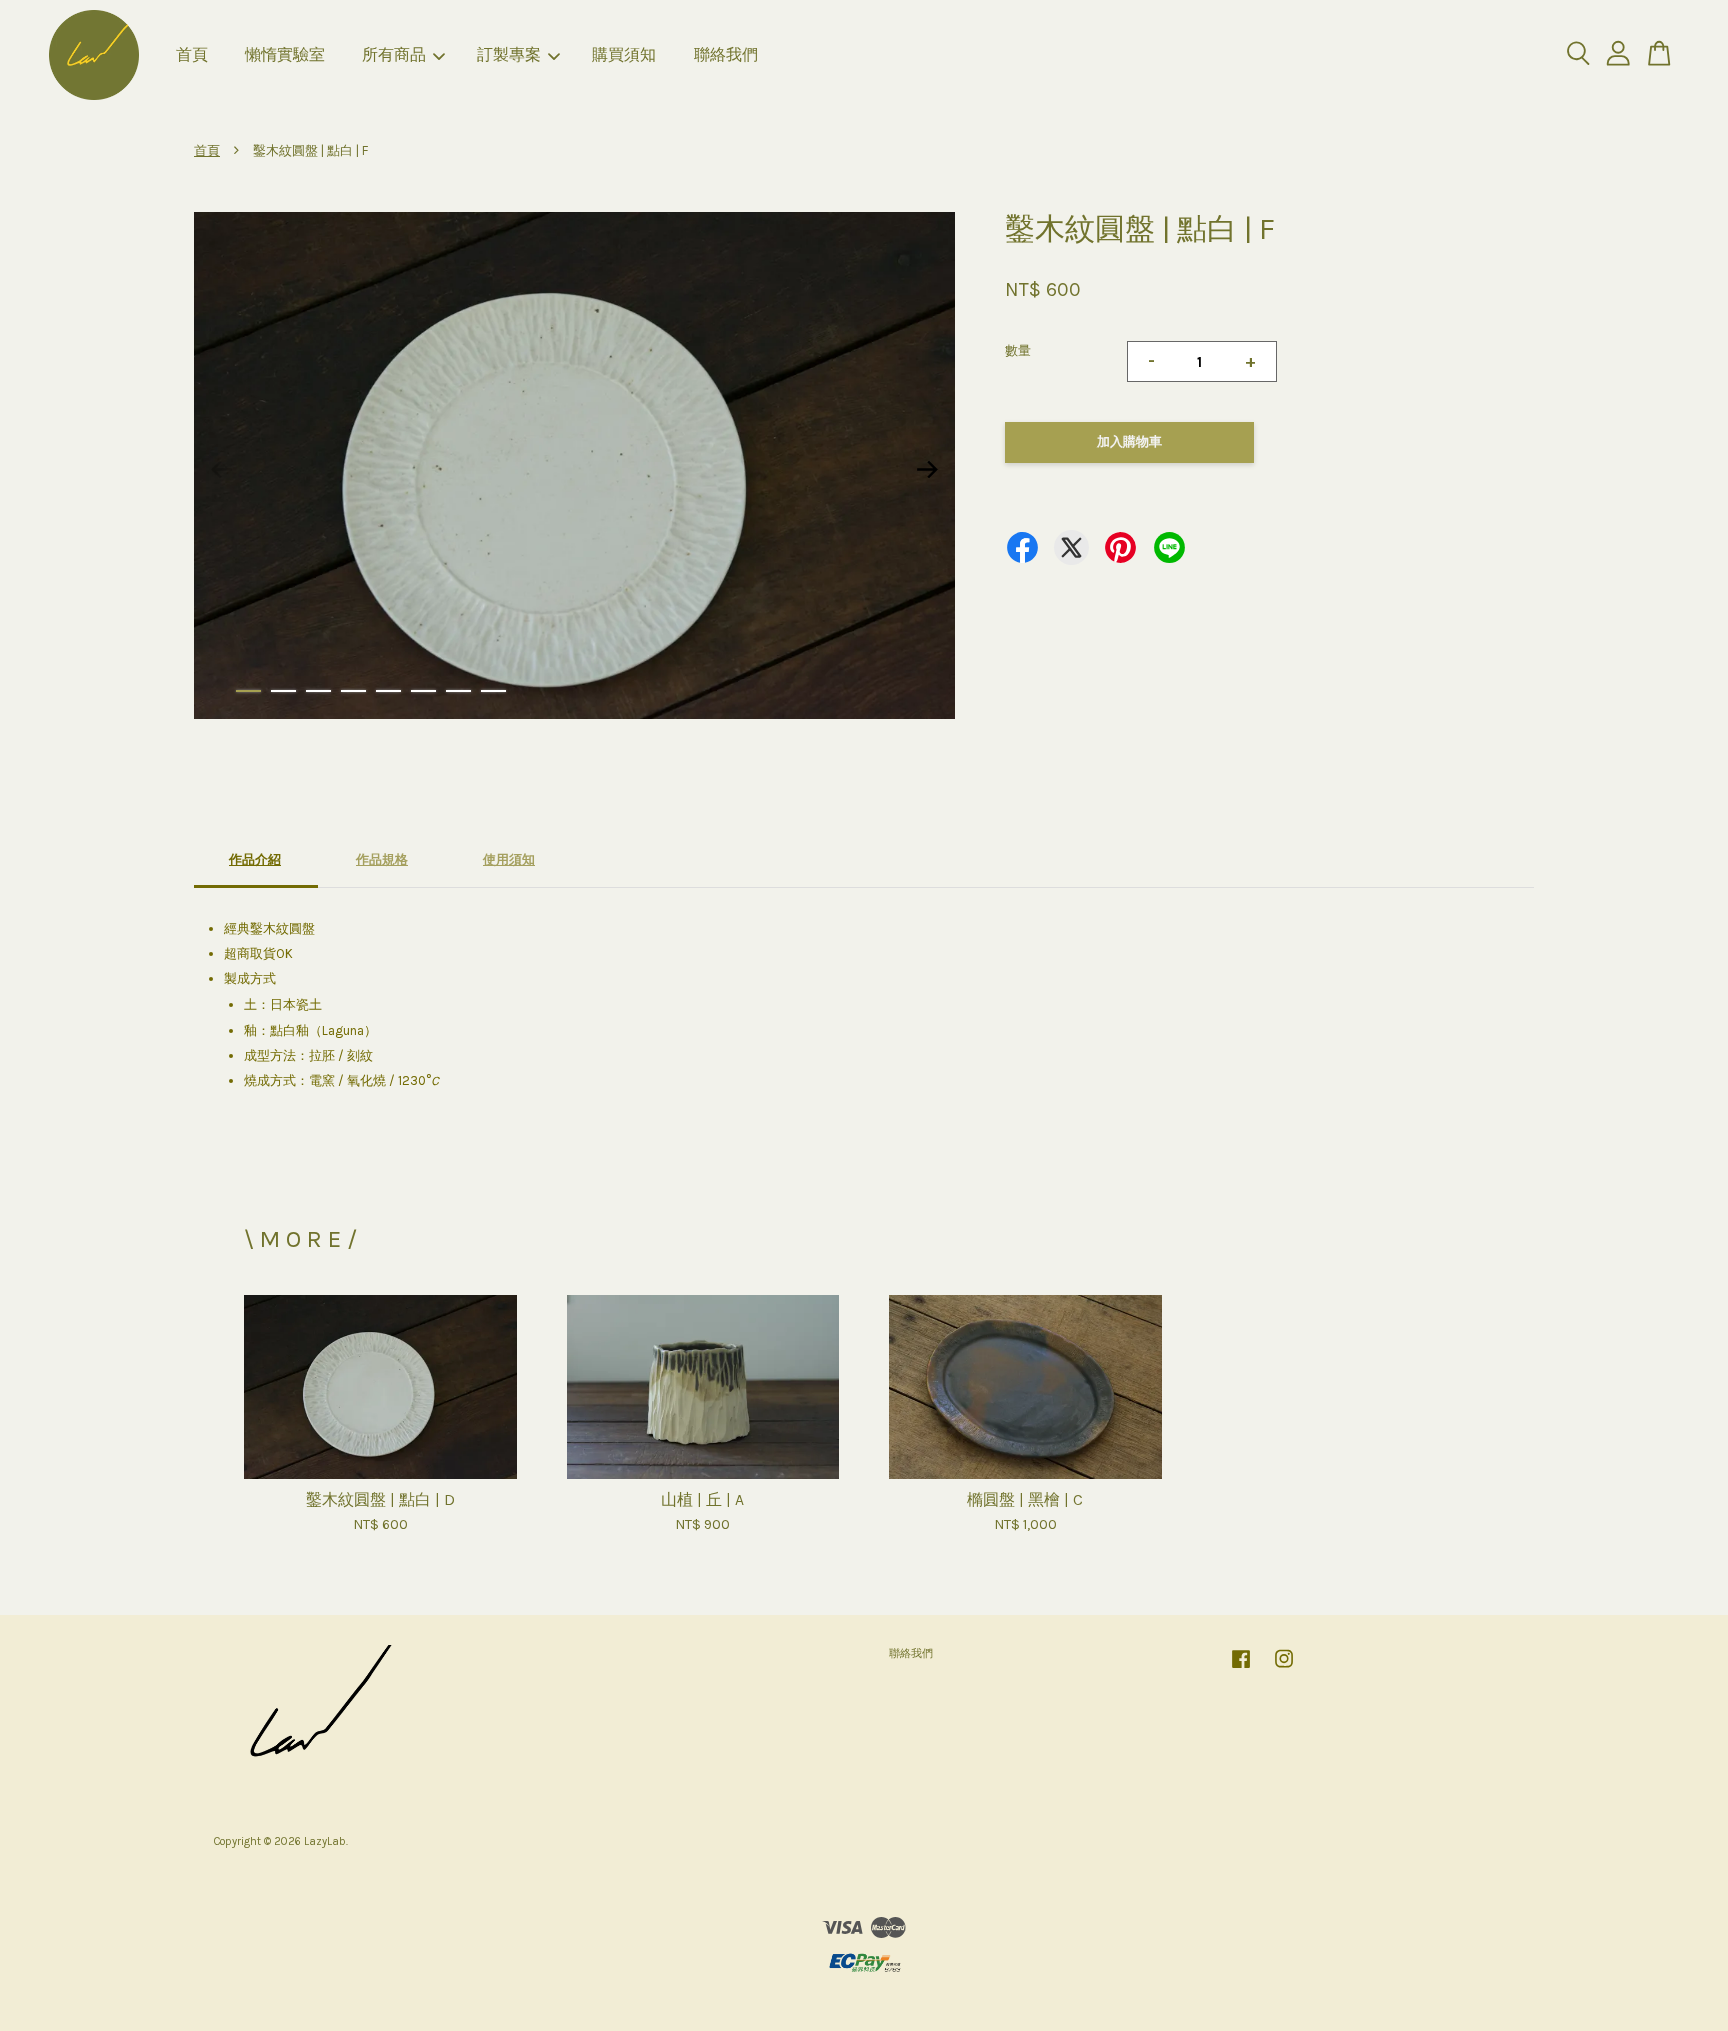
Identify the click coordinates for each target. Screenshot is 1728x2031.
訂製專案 (509, 54)
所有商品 (394, 54)
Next (928, 469)
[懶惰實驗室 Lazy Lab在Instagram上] (1284, 1669)
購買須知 (624, 54)
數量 (1018, 350)
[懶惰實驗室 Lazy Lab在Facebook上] (1241, 1669)
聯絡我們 (726, 54)
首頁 (192, 54)
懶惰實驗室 (285, 54)
